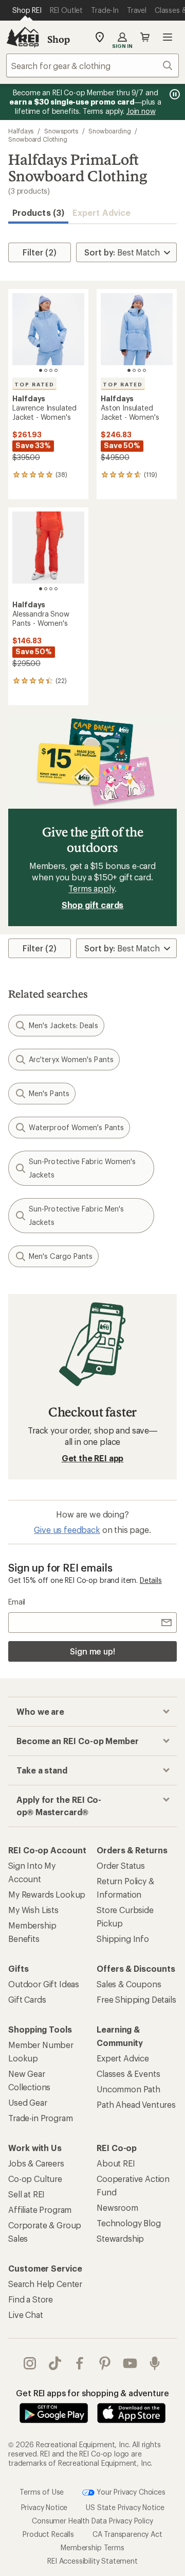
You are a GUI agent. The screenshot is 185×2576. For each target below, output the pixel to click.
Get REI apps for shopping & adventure (92, 2393)
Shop (59, 39)
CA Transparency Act (127, 2534)
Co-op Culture (35, 2179)
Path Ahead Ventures (136, 2104)
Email (17, 1602)
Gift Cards (27, 1999)
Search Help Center (45, 2284)
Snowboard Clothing (38, 139)
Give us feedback (67, 1530)
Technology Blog (129, 2223)
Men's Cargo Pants (61, 1256)
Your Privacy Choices (130, 2492)
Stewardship (120, 2238)
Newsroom (117, 2207)
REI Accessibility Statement (92, 2561)
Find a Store (31, 2299)
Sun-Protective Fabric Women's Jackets (82, 1168)
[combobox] (92, 65)
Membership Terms (92, 2547)
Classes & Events (128, 2074)
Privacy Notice (44, 2507)
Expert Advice (101, 212)
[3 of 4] (51, 370)
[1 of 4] (41, 370)
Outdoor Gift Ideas (44, 1984)
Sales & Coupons (129, 1984)
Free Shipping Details (136, 1999)
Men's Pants (49, 1093)
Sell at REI (26, 2194)
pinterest (105, 2363)
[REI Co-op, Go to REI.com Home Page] (23, 37)
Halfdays (21, 131)
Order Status (121, 1865)
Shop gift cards (93, 905)
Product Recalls (48, 2534)
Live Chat (26, 2315)
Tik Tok (55, 2363)
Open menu (168, 37)
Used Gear (28, 2102)
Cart (145, 37)
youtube (130, 2363)
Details (151, 1580)
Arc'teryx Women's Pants (71, 1059)
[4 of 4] (56, 370)
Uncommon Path (128, 2089)
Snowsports (61, 131)
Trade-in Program (40, 2118)
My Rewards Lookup (47, 1894)
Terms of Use (42, 2492)
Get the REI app (93, 1458)
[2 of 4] (46, 370)
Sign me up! (92, 1651)
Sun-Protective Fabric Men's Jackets (76, 1215)
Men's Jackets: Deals (63, 1025)
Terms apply (91, 888)
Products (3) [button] (38, 212)
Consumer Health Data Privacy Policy (92, 2521)
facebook (80, 2363)
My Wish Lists (33, 1910)
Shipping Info (123, 1939)
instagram (30, 2363)
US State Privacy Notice (125, 2507)
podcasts (155, 2363)
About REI (116, 2163)
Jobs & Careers (36, 2163)
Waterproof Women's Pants (76, 1127)
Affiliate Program (40, 2210)
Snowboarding (109, 131)
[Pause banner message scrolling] (174, 94)
